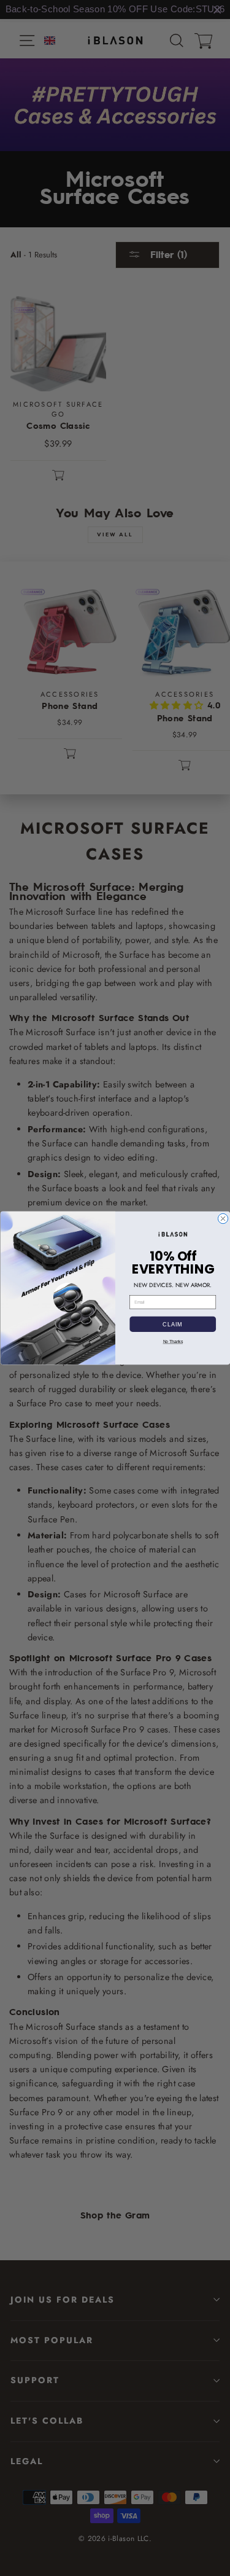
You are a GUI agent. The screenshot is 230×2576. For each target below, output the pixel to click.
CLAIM (173, 1324)
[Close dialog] (223, 1218)
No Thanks (172, 1342)
